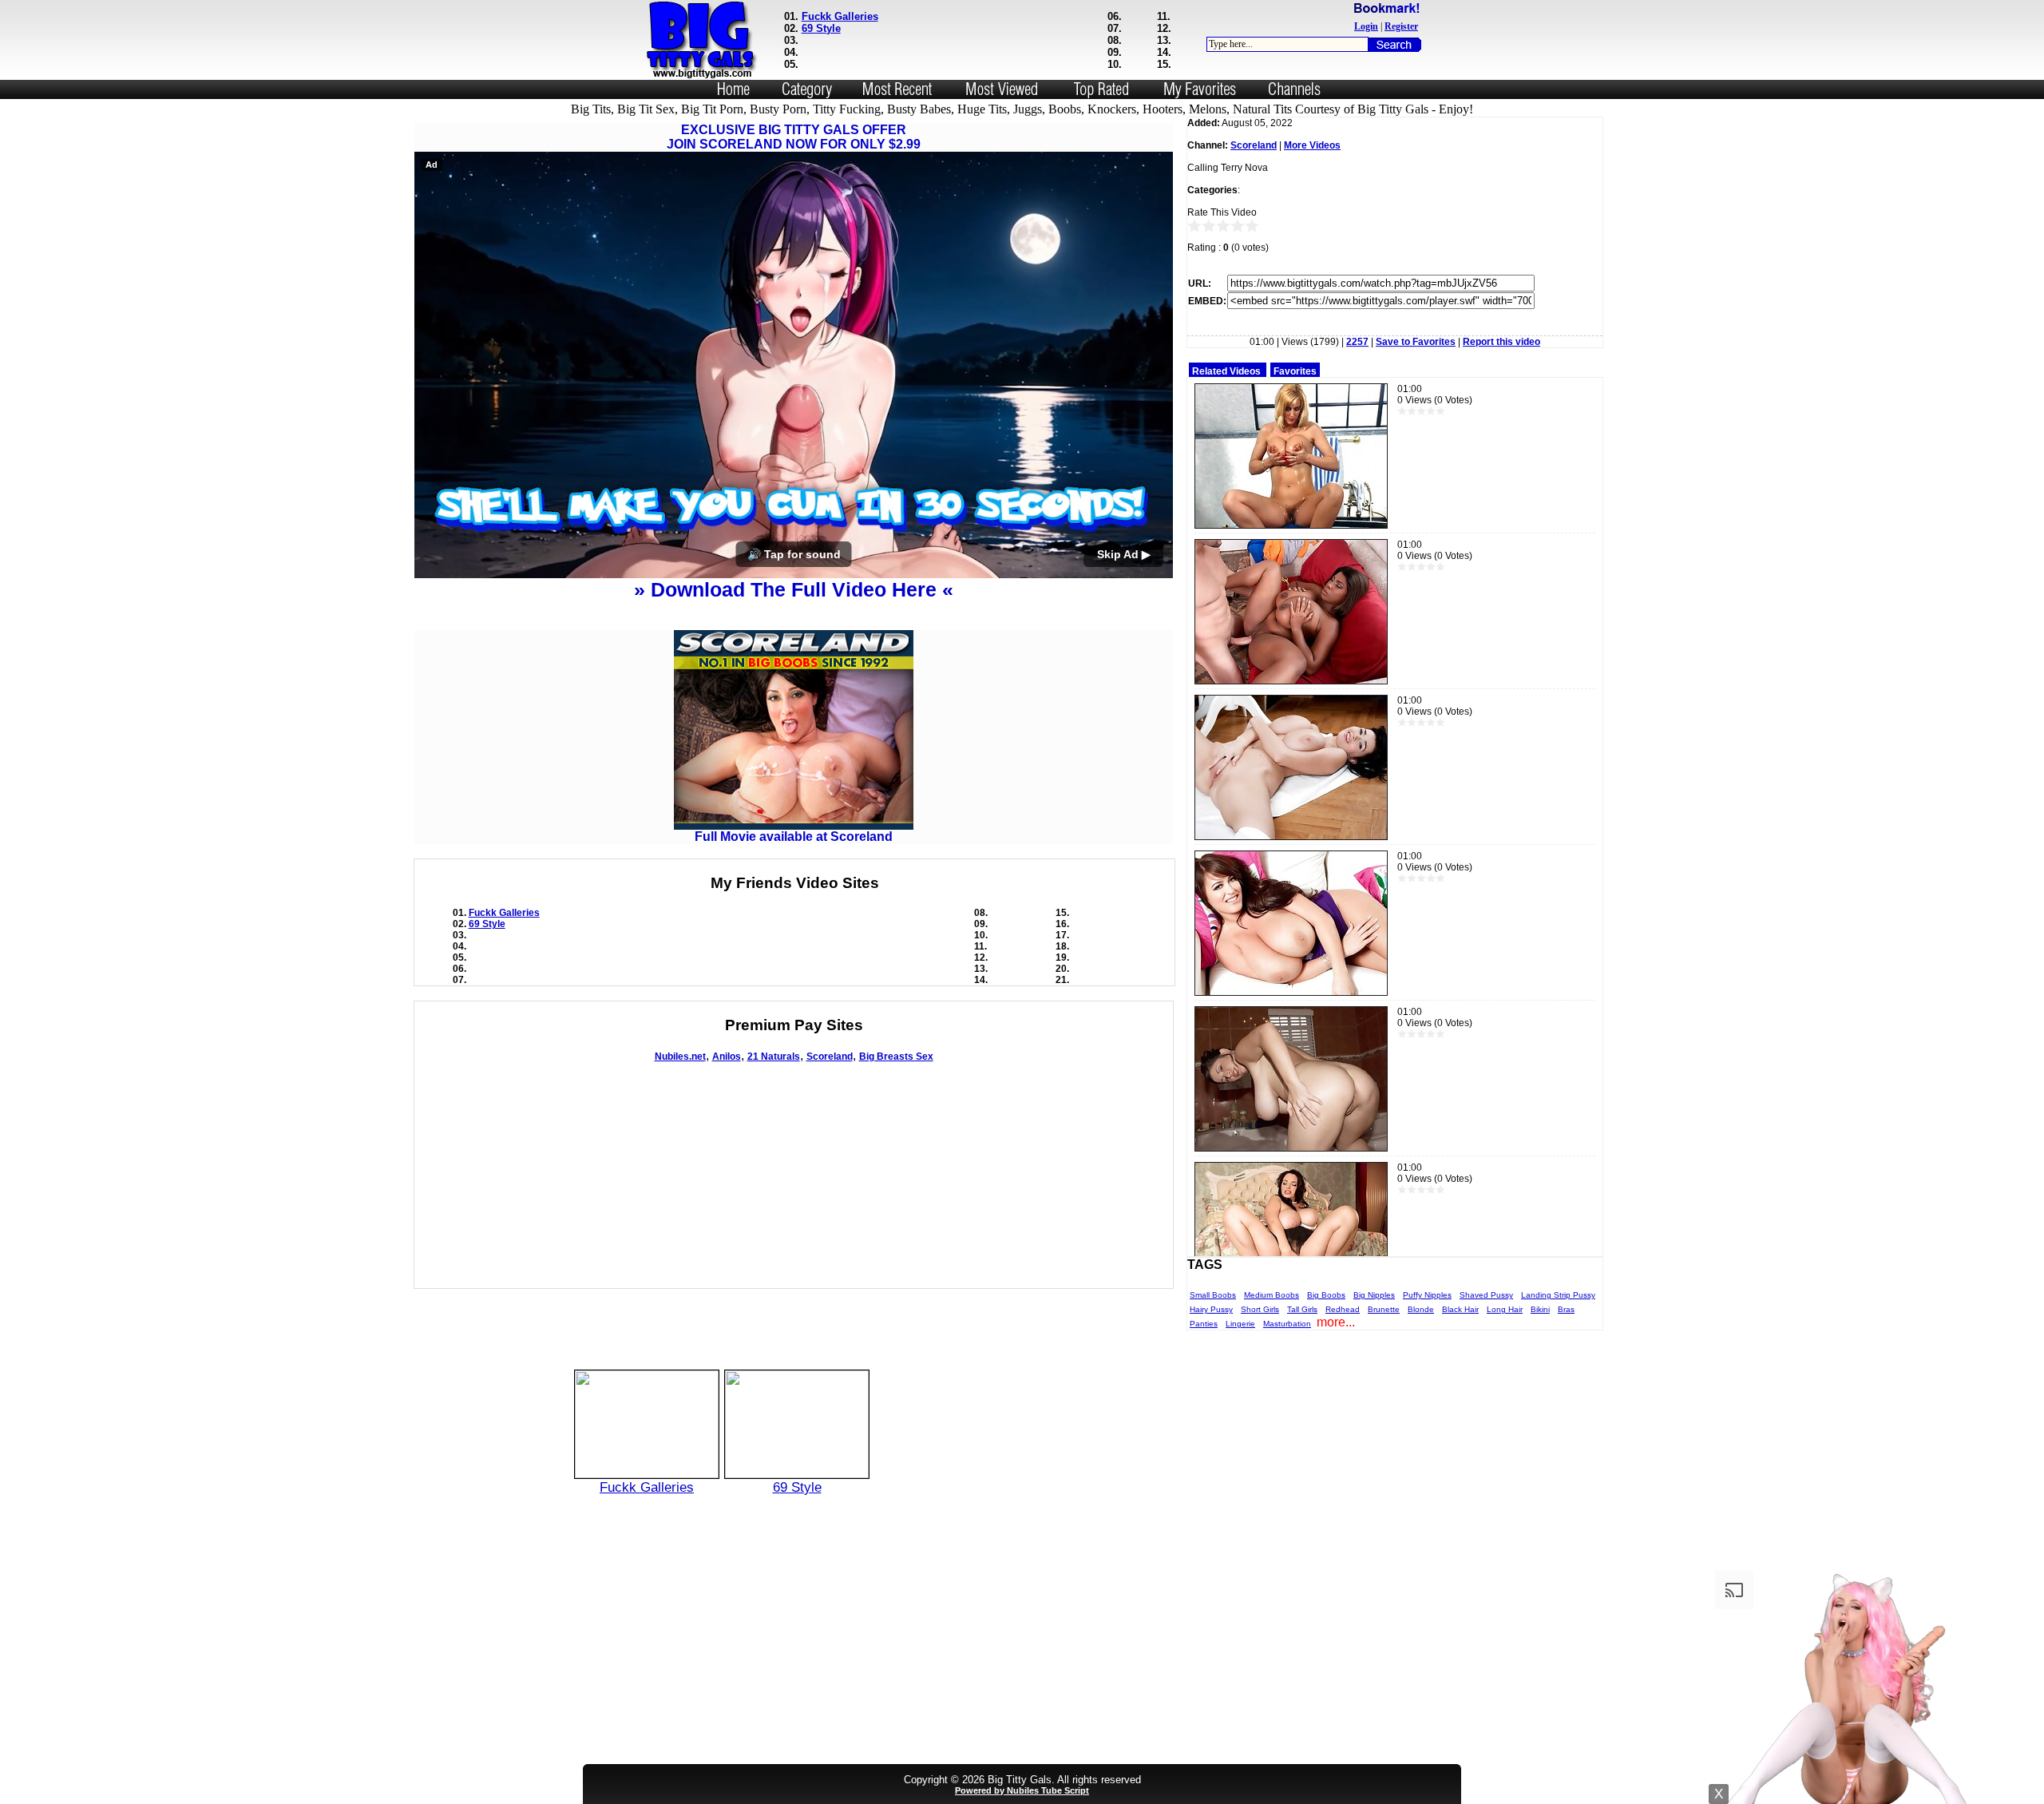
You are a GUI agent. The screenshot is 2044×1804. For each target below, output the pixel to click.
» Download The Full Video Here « (794, 589)
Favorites (1295, 371)
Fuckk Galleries (840, 16)
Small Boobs (1213, 1295)
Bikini (1540, 1309)
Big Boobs (1326, 1295)
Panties (1204, 1324)
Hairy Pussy (1211, 1309)
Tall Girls (1302, 1309)
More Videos (1312, 145)
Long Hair (1505, 1309)
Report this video (1501, 342)
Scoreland (830, 1057)
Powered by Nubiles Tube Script (1022, 1790)
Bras (1566, 1309)
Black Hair (1460, 1309)
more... (1336, 1322)
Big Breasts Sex (896, 1057)
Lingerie (1240, 1324)
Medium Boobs (1272, 1295)
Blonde (1421, 1309)
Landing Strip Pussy (1558, 1295)
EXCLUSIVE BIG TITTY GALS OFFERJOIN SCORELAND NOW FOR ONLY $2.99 (794, 137)
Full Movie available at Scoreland (794, 837)
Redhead (1343, 1309)
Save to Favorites (1416, 342)
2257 (1357, 342)
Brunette (1384, 1309)
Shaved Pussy (1486, 1295)
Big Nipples (1374, 1295)
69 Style (821, 28)
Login (1366, 26)
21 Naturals (774, 1057)
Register (1401, 26)
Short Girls (1260, 1309)
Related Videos (1226, 371)
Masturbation (1287, 1324)
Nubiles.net (680, 1057)
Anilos (727, 1057)
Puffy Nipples (1427, 1295)
